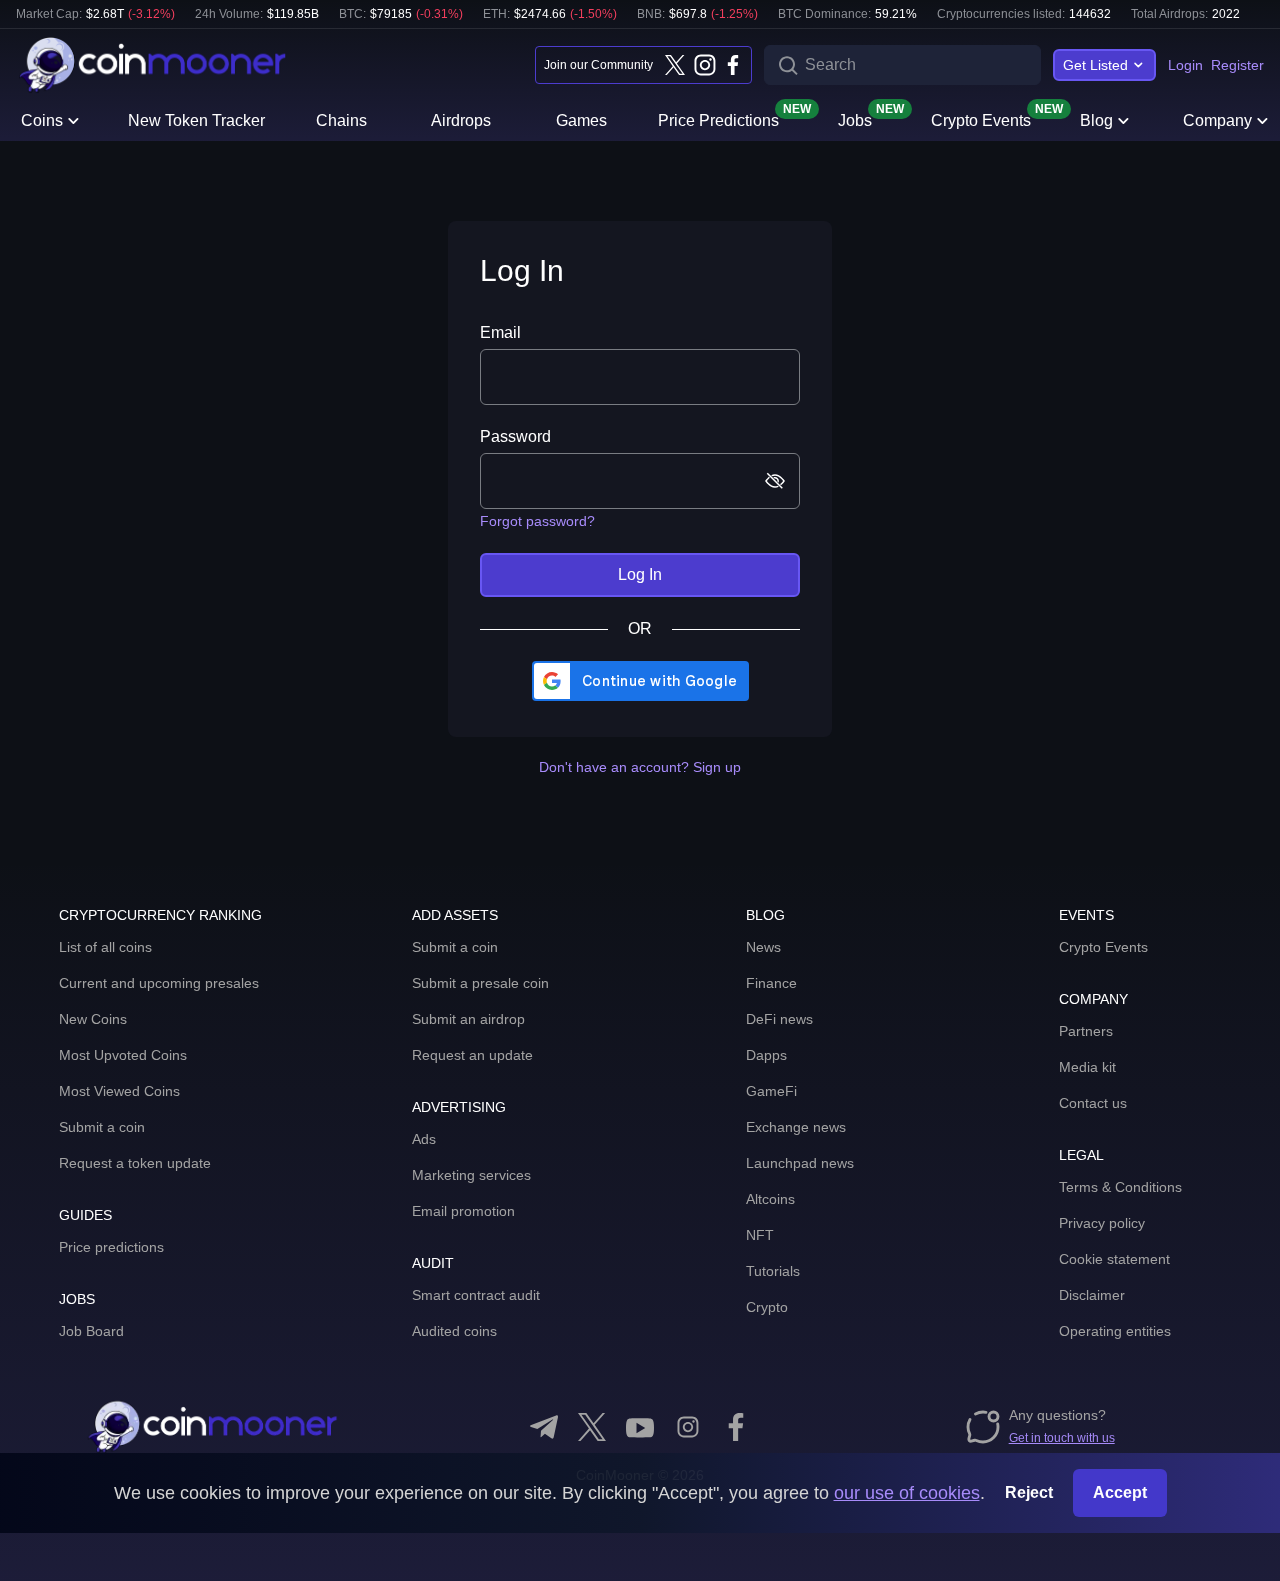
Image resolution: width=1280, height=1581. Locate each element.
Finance (771, 983)
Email (500, 332)
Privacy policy (1102, 1223)
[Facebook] (733, 65)
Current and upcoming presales (159, 983)
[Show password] (771, 481)
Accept (1120, 1492)
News (763, 947)
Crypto (767, 1307)
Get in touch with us (1062, 1438)
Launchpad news (800, 1163)
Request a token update (135, 1163)
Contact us (1093, 1103)
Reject (1029, 1492)
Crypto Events (981, 119)
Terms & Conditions (1120, 1187)
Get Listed (1095, 65)
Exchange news (796, 1127)
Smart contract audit (476, 1295)
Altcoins (770, 1199)
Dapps (766, 1055)
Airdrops (461, 120)
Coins (42, 120)
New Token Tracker (196, 120)
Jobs (855, 119)
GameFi (771, 1091)
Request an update (472, 1055)
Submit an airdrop (468, 1019)
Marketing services (471, 1175)
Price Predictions (718, 119)
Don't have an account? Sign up (640, 767)
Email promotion (463, 1211)
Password (515, 436)
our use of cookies (907, 1493)
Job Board (91, 1331)
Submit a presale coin (480, 983)
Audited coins (454, 1331)
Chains (341, 120)
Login (1185, 65)
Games (581, 120)
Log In (640, 574)
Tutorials (773, 1271)
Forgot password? (537, 521)
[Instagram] (704, 65)
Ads (424, 1139)
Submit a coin (102, 1127)
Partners (1086, 1031)
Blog (1096, 120)
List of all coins (105, 947)
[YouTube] (640, 1427)
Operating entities (1115, 1331)
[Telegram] (544, 1427)
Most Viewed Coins (119, 1091)
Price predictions (111, 1247)
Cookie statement (1114, 1259)
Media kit (1087, 1067)
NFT (760, 1235)
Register (1237, 65)
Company (1217, 120)
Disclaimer (1092, 1295)
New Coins (93, 1019)
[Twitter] (675, 65)
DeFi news (779, 1019)
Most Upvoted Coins (123, 1055)
